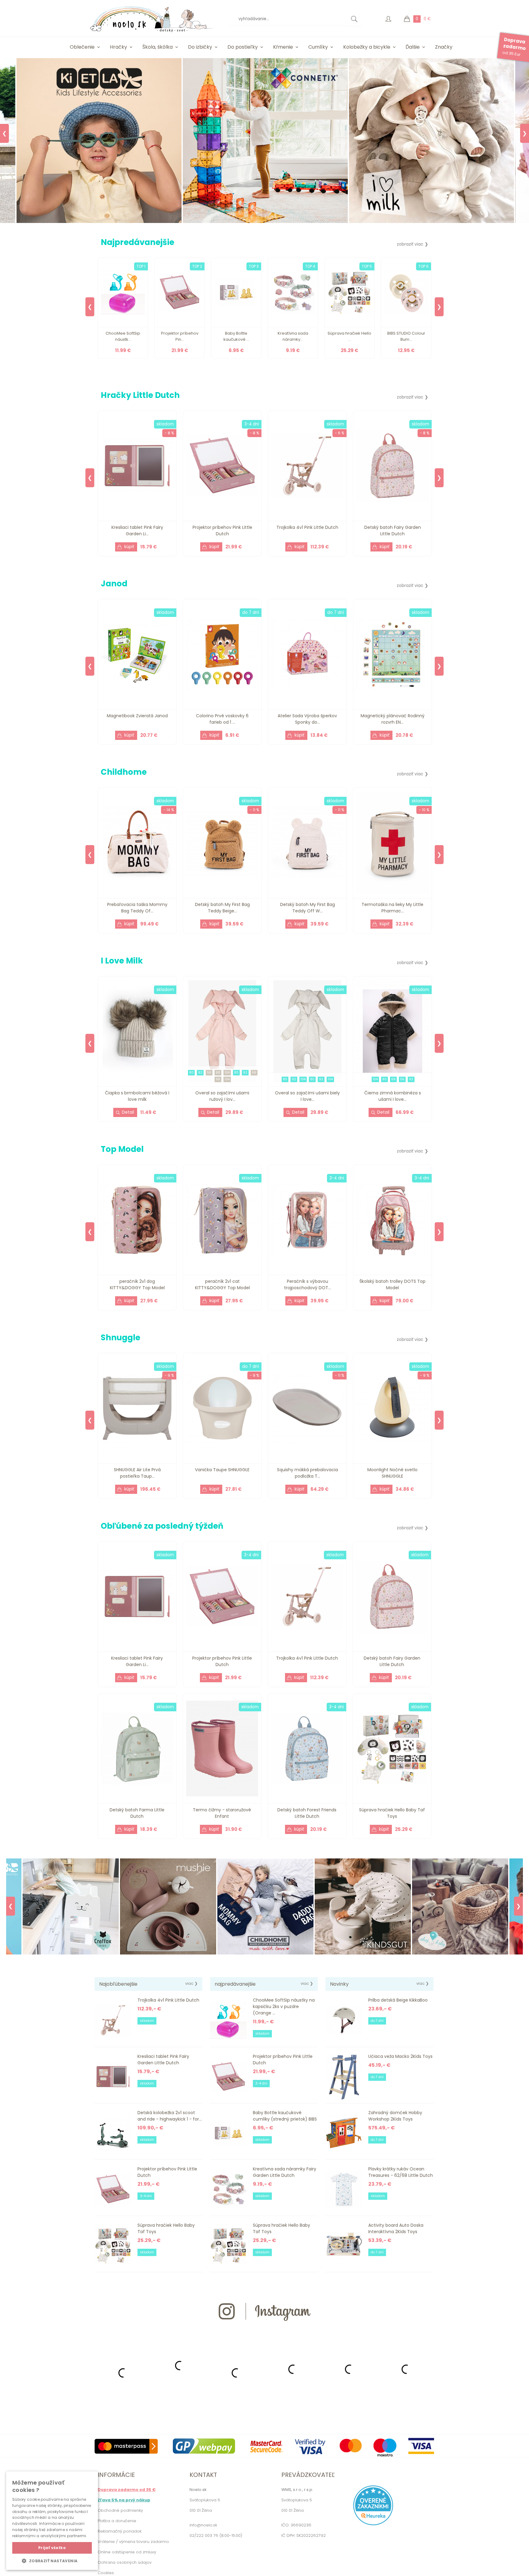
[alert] (52, 2521)
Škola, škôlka (158, 47)
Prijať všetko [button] (52, 2548)
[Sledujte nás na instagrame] (264, 2332)
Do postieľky (243, 47)
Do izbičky (200, 47)
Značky (444, 47)
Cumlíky (318, 47)
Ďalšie (413, 47)
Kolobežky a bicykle (367, 47)
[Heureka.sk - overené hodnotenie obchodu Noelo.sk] (373, 2524)
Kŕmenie (283, 47)
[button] (52, 2561)
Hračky (118, 47)
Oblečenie (82, 47)
